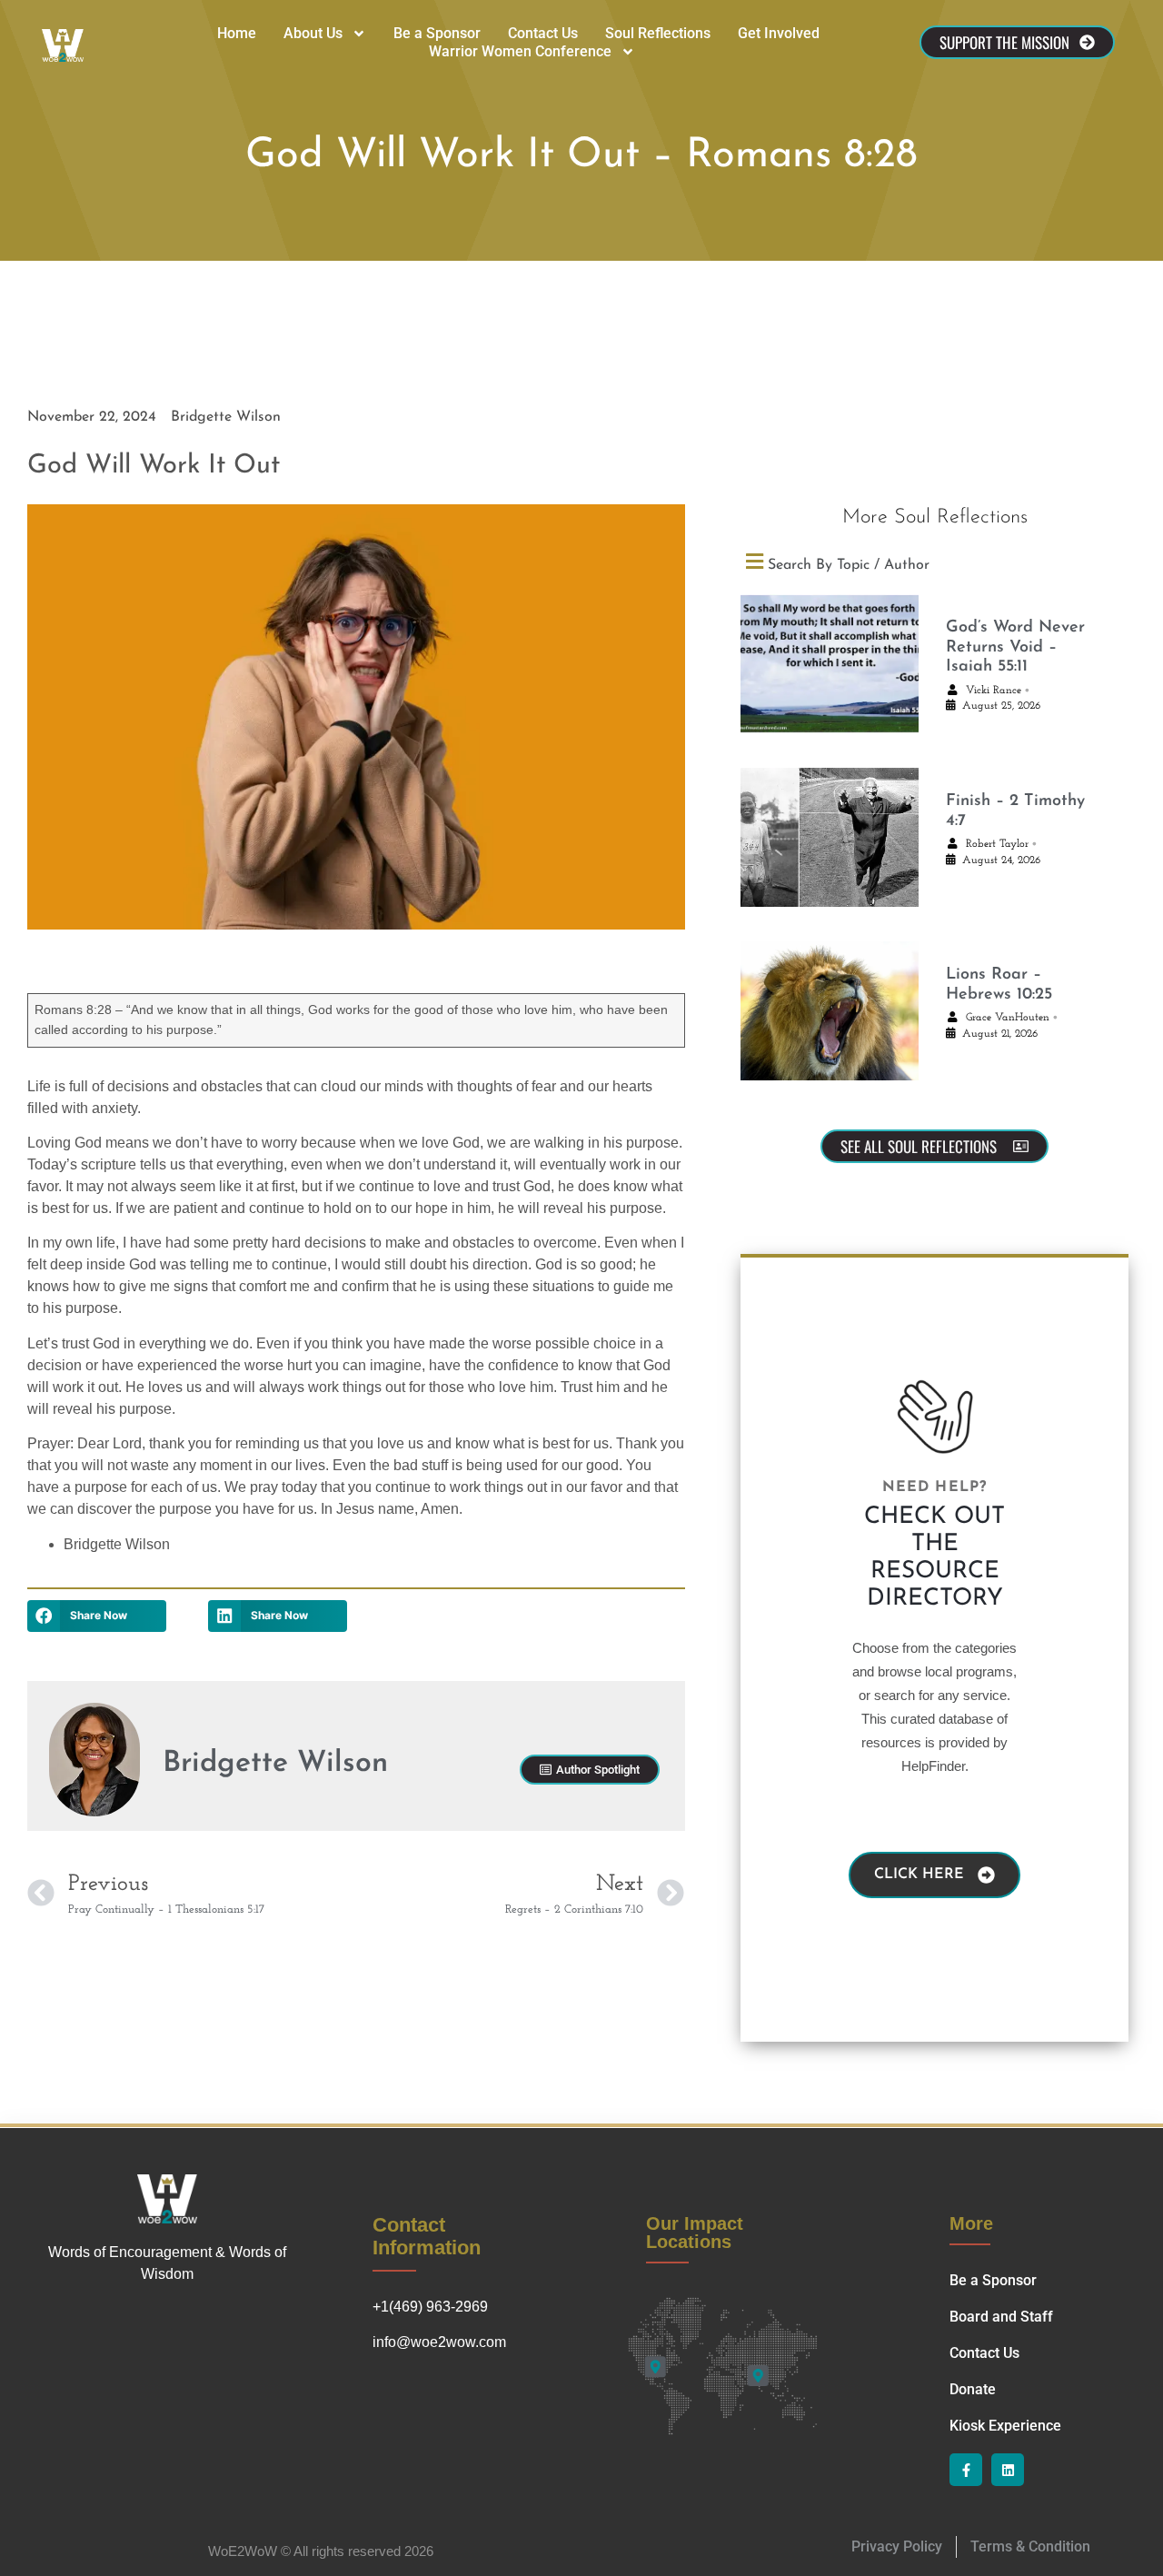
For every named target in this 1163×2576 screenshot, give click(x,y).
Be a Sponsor (437, 33)
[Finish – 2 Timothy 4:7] (830, 847)
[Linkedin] (1008, 2470)
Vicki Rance (994, 691)
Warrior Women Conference (520, 51)
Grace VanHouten (1008, 1018)
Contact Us (543, 33)
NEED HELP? (935, 1487)
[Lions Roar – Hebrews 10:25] (830, 1021)
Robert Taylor (997, 844)
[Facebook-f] (966, 2470)
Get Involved (779, 33)
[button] (97, 1616)
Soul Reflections (658, 33)
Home (237, 33)
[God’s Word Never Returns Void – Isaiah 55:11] (830, 674)
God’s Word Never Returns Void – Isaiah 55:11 (1015, 647)
